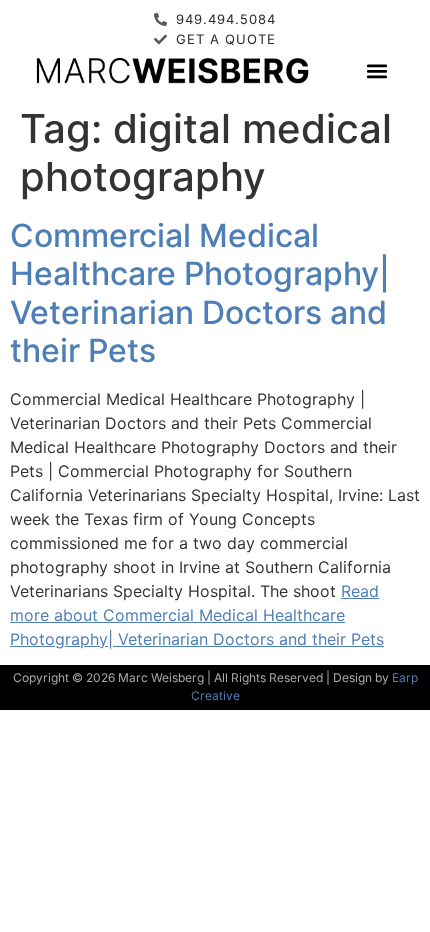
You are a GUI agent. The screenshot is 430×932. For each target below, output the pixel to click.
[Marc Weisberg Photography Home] (171, 70)
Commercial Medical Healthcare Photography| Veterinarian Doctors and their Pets (200, 293)
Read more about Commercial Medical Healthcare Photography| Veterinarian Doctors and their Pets (197, 615)
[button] (376, 70)
